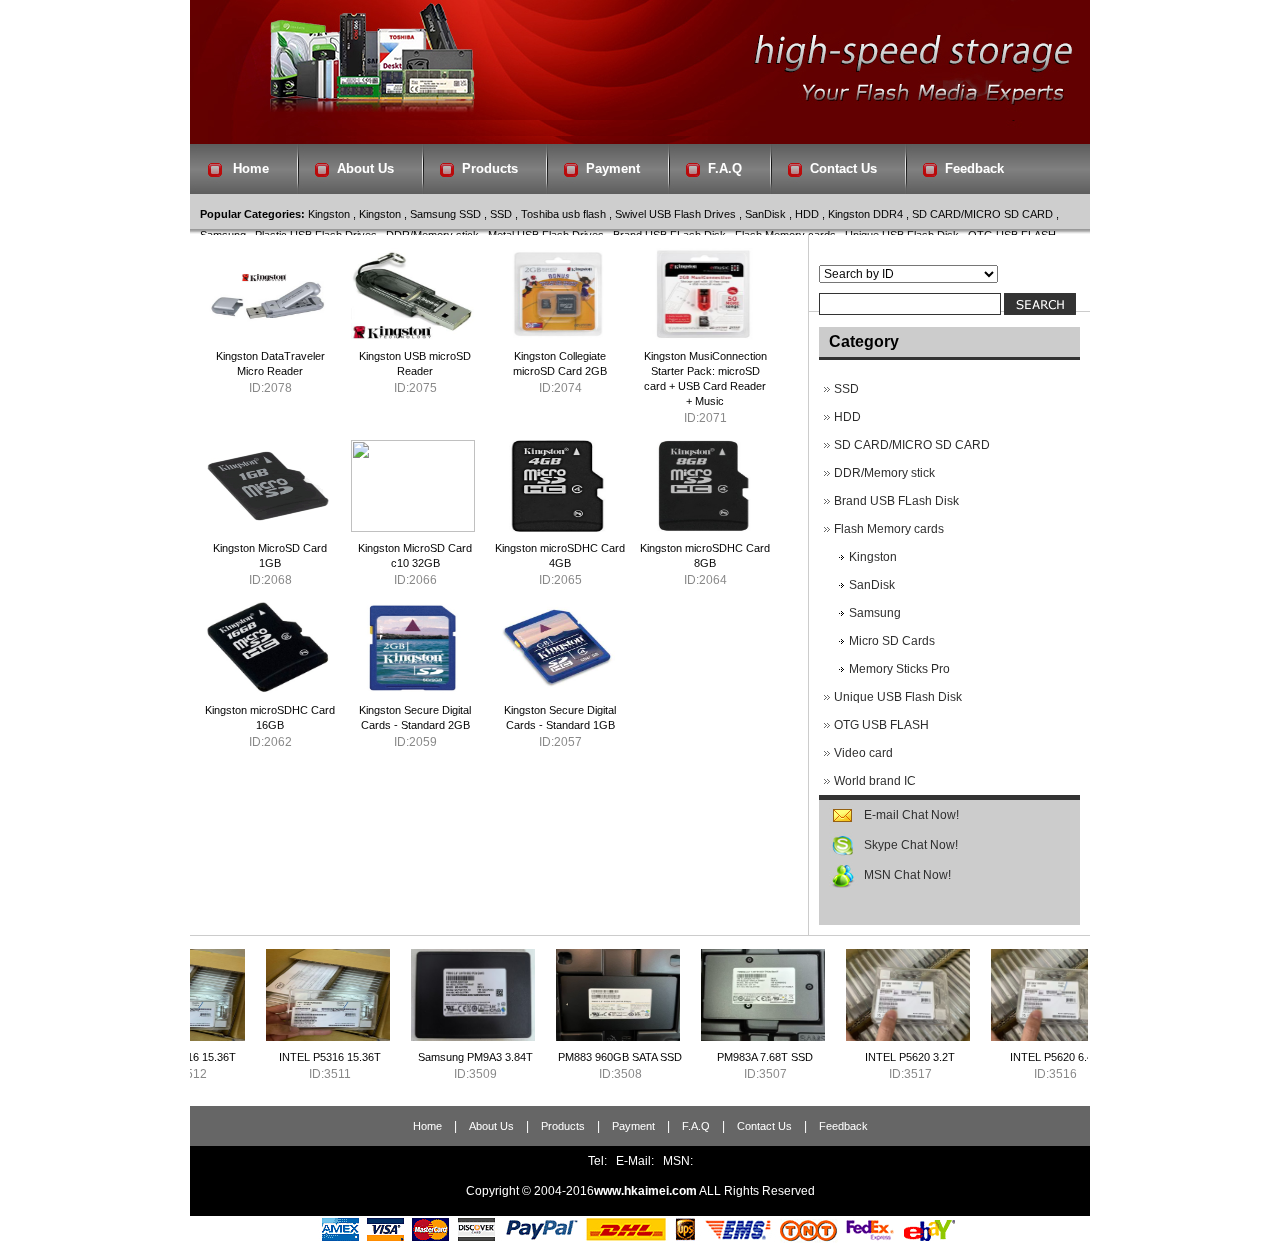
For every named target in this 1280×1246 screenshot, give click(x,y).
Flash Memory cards (889, 529)
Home (251, 168)
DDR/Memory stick (884, 473)
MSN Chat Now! (907, 875)
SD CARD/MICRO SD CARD (982, 214)
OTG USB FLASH (881, 725)
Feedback (974, 168)
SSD (501, 214)
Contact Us (843, 168)
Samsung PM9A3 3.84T (429, 1057)
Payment (613, 168)
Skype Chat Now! (911, 845)
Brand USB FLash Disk (896, 501)
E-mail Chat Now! (911, 815)
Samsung (875, 613)
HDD (807, 214)
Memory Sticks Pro (899, 669)
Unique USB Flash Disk (898, 697)
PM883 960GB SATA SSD (574, 1057)
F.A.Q (725, 168)
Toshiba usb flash (563, 214)
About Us (365, 168)
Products (490, 168)
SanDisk (765, 214)
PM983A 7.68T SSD (719, 1057)
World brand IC (875, 781)
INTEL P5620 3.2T (864, 1057)
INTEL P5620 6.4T (1009, 1057)
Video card (863, 753)
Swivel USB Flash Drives (675, 214)
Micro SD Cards (892, 641)
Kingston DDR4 (865, 214)
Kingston (329, 214)
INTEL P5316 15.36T (284, 1057)
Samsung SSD (445, 214)
